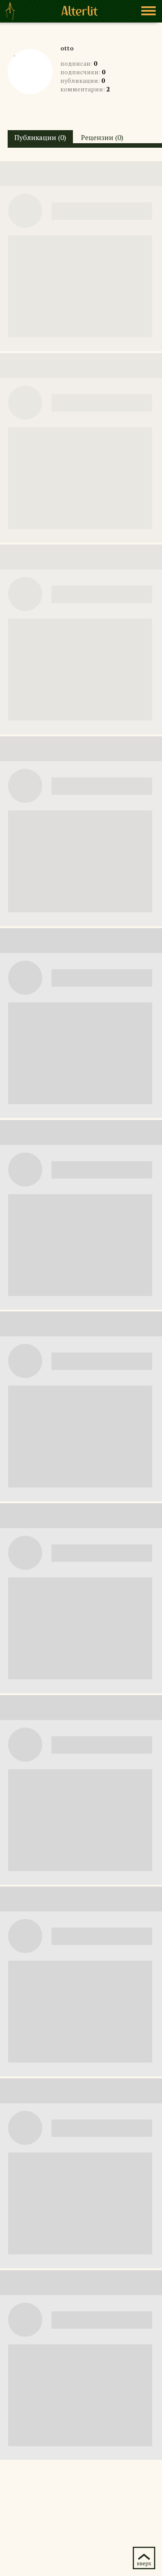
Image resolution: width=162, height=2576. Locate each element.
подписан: (79, 63)
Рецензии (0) (102, 137)
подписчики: (83, 72)
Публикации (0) (40, 137)
